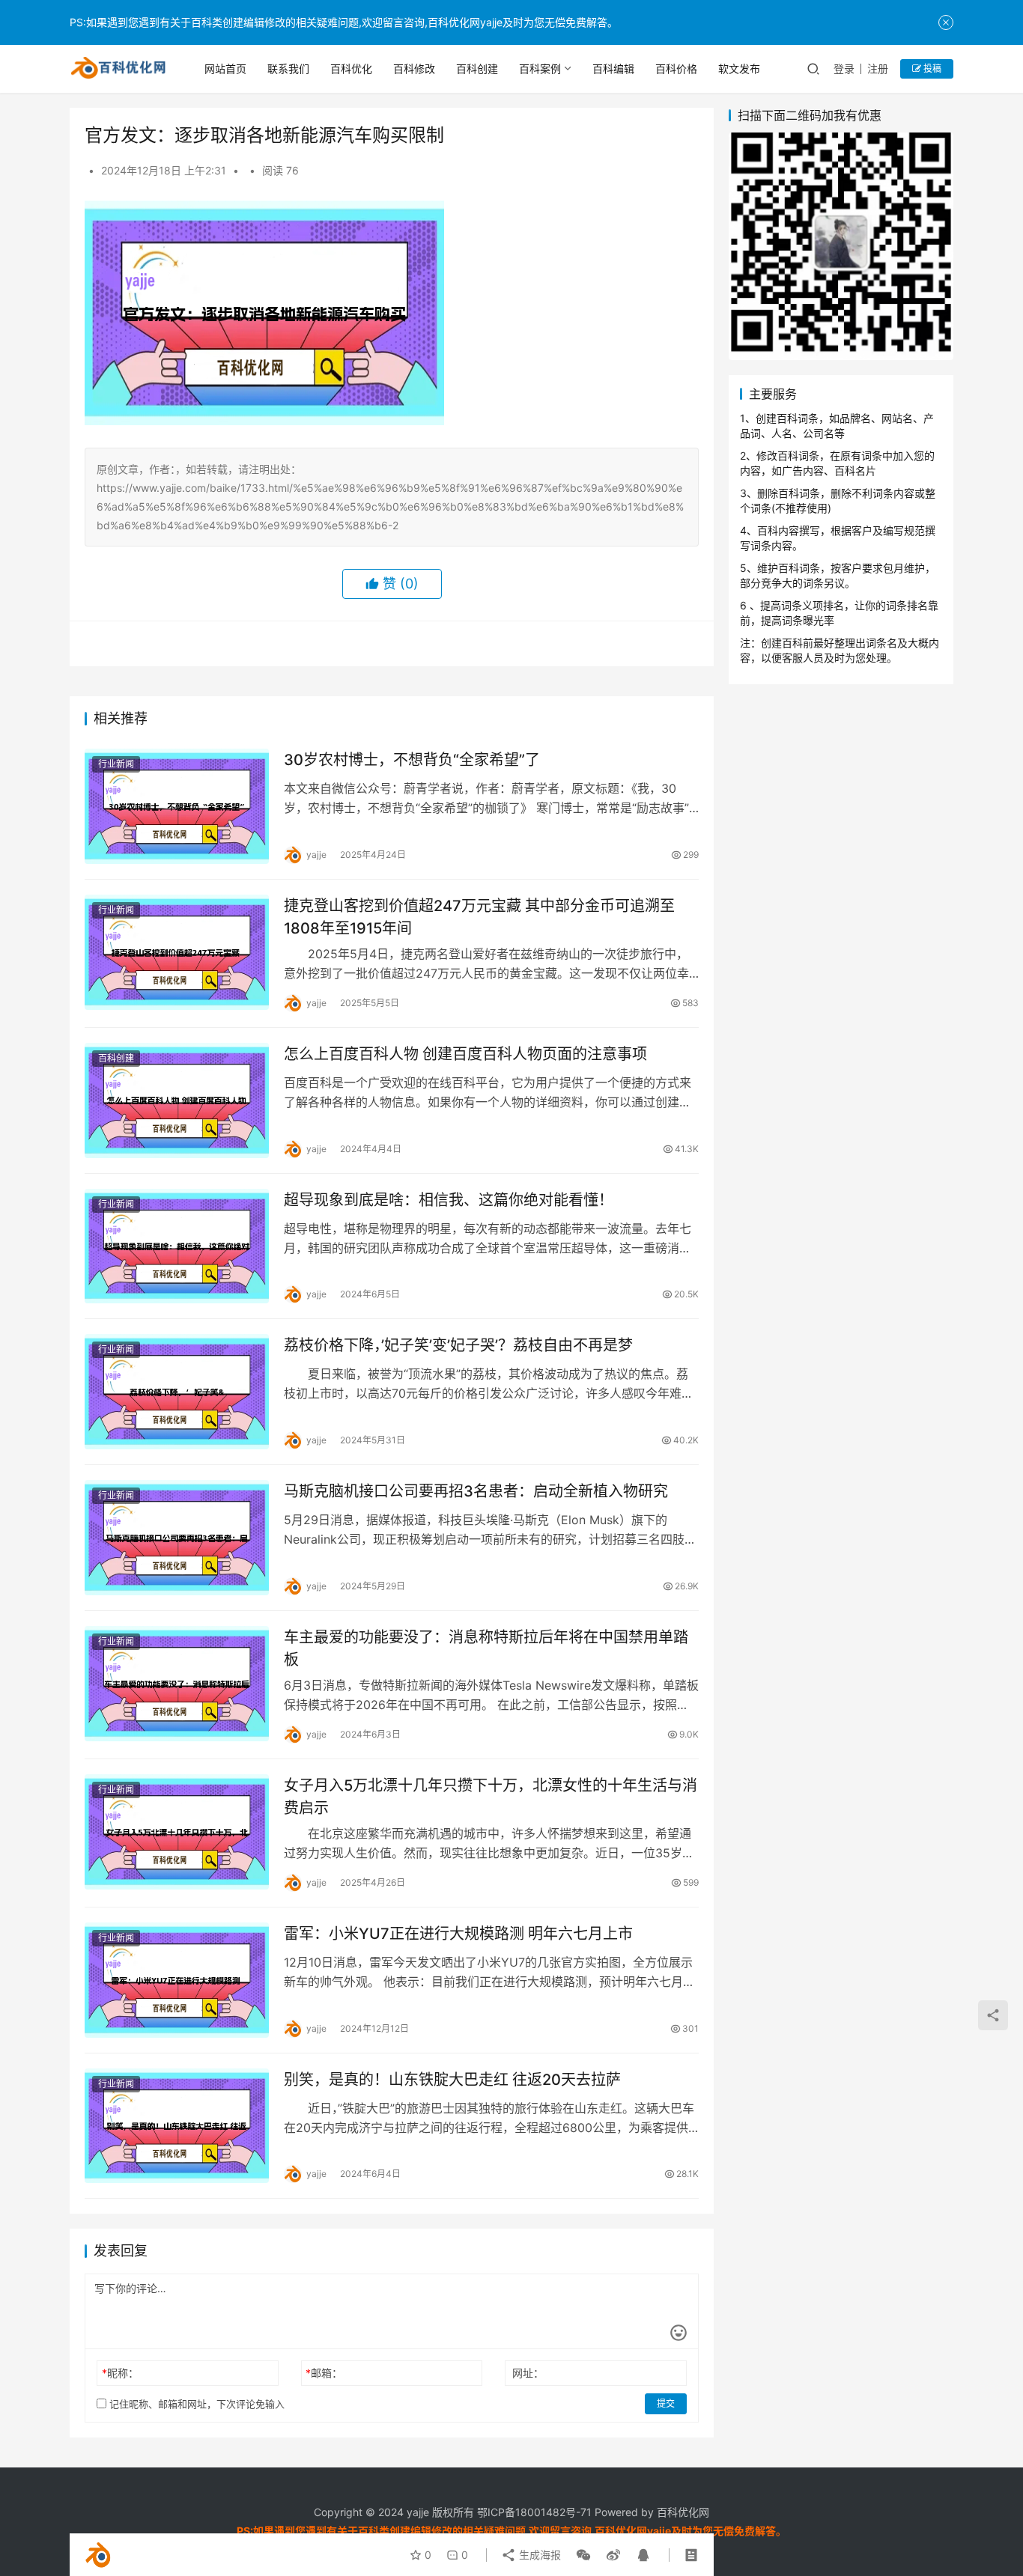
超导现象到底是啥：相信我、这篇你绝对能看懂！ (449, 1200)
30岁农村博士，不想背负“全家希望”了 (412, 760)
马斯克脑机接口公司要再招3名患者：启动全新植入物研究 (476, 1491)
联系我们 (288, 68)
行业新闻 (116, 764)
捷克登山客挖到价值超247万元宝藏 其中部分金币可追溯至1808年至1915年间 (479, 917)
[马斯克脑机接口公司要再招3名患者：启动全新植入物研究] (177, 1538)
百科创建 (477, 68)
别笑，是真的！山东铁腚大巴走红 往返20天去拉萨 (452, 2080)
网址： (528, 2373)
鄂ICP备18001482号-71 (533, 2512)
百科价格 (676, 68)
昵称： (120, 2373)
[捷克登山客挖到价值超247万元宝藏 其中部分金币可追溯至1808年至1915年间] (177, 952)
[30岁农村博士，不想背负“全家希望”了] (177, 806)
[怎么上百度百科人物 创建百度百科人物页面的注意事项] (177, 1100)
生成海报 (538, 2555)
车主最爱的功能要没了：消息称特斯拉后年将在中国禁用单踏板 (486, 1648)
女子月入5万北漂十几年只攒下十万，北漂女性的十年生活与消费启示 (491, 1796)
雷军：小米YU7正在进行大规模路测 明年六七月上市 (458, 1934)
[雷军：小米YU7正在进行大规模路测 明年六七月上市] (177, 1980)
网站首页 (225, 68)
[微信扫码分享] (583, 2555)
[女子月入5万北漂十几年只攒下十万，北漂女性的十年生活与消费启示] (177, 1832)
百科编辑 (613, 68)
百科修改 (414, 68)
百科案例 (540, 68)
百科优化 (351, 68)
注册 (878, 68)
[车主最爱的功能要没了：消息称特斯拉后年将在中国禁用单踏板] (177, 1684)
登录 (844, 68)
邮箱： (324, 2373)
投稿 (931, 68)
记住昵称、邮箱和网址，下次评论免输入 (195, 2404)
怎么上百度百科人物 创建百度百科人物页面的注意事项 (465, 1054)
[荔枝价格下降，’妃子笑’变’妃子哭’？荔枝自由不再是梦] (177, 1392)
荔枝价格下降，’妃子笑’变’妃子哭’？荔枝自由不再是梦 (458, 1345)
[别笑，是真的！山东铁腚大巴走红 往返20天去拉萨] (177, 2126)
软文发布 (739, 68)
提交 (666, 2403)
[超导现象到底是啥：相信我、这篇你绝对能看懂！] (177, 1246)
